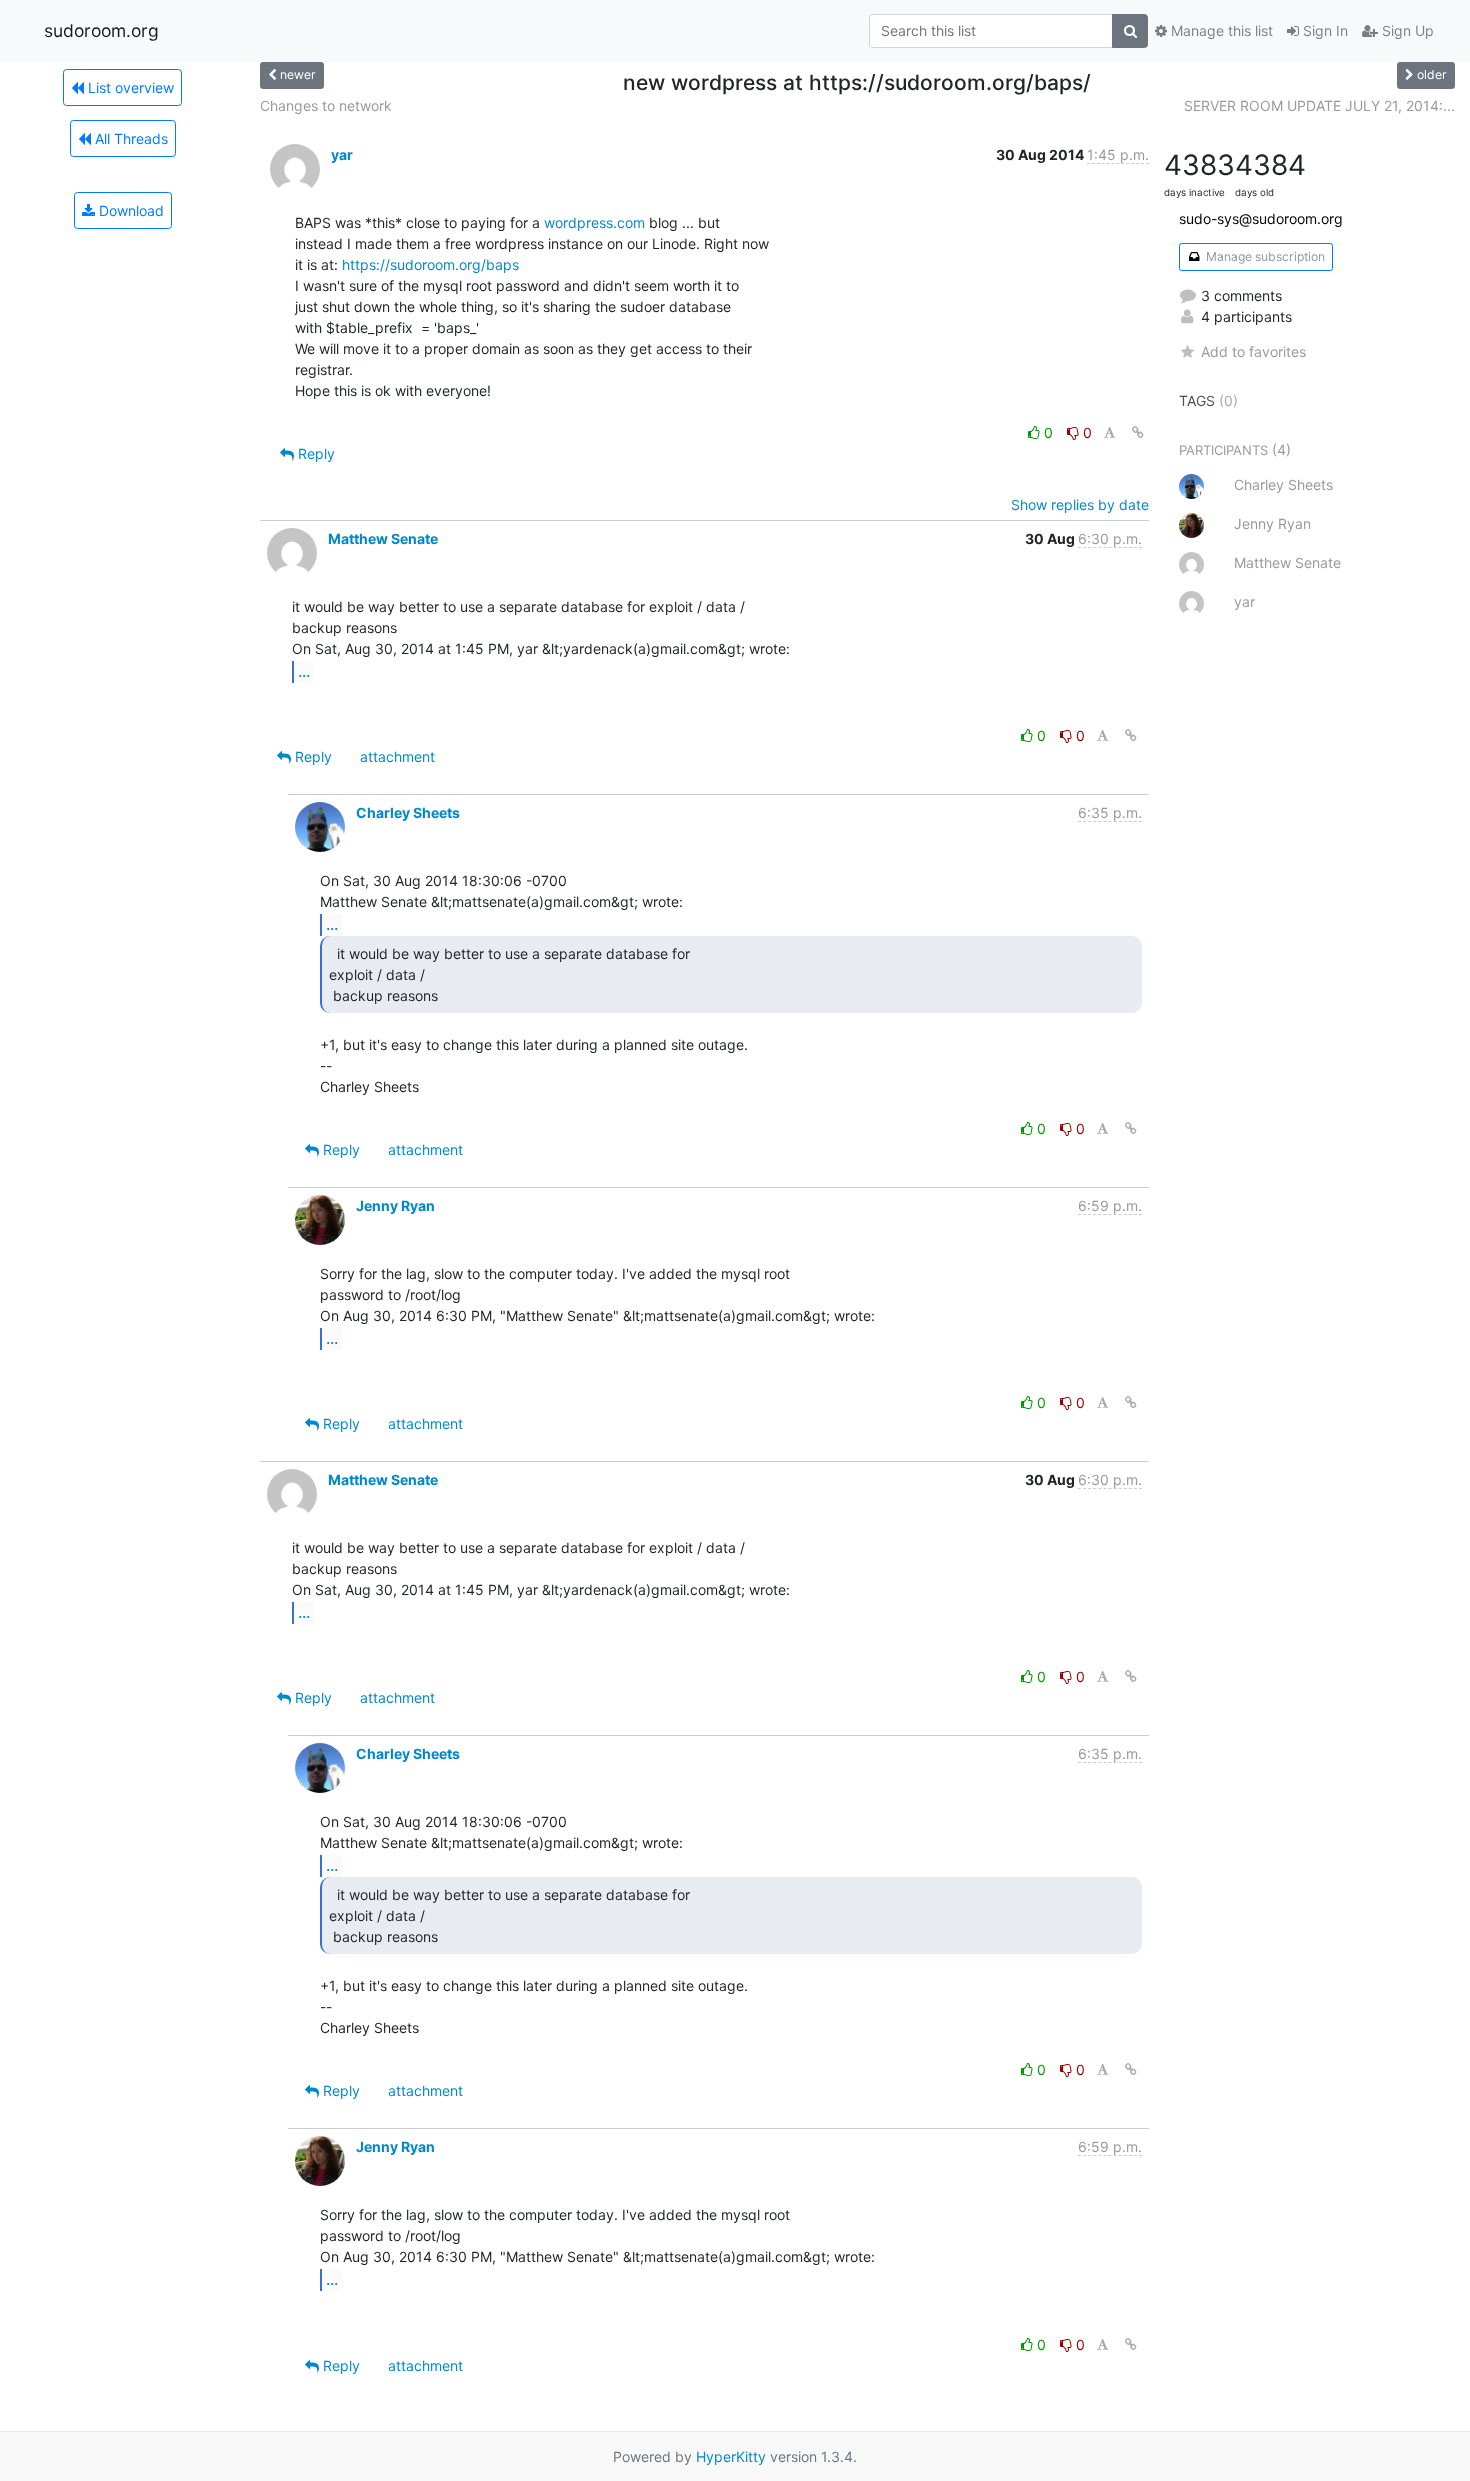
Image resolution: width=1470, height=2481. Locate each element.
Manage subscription (1264, 256)
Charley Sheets (408, 812)
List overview (129, 87)
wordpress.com (594, 222)
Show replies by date (1080, 504)
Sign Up (1406, 30)
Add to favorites (1253, 351)
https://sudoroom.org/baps (430, 264)
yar (342, 154)
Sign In (1323, 30)
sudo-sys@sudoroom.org (1261, 218)
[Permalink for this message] (1138, 432)
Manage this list (1220, 30)
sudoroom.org (101, 30)
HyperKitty (731, 2456)
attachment (397, 756)
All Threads (129, 138)
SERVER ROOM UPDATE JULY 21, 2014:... (1319, 105)
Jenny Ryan (395, 1205)
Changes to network (326, 105)
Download (129, 210)
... (304, 671)
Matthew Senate (383, 538)
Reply (314, 453)
